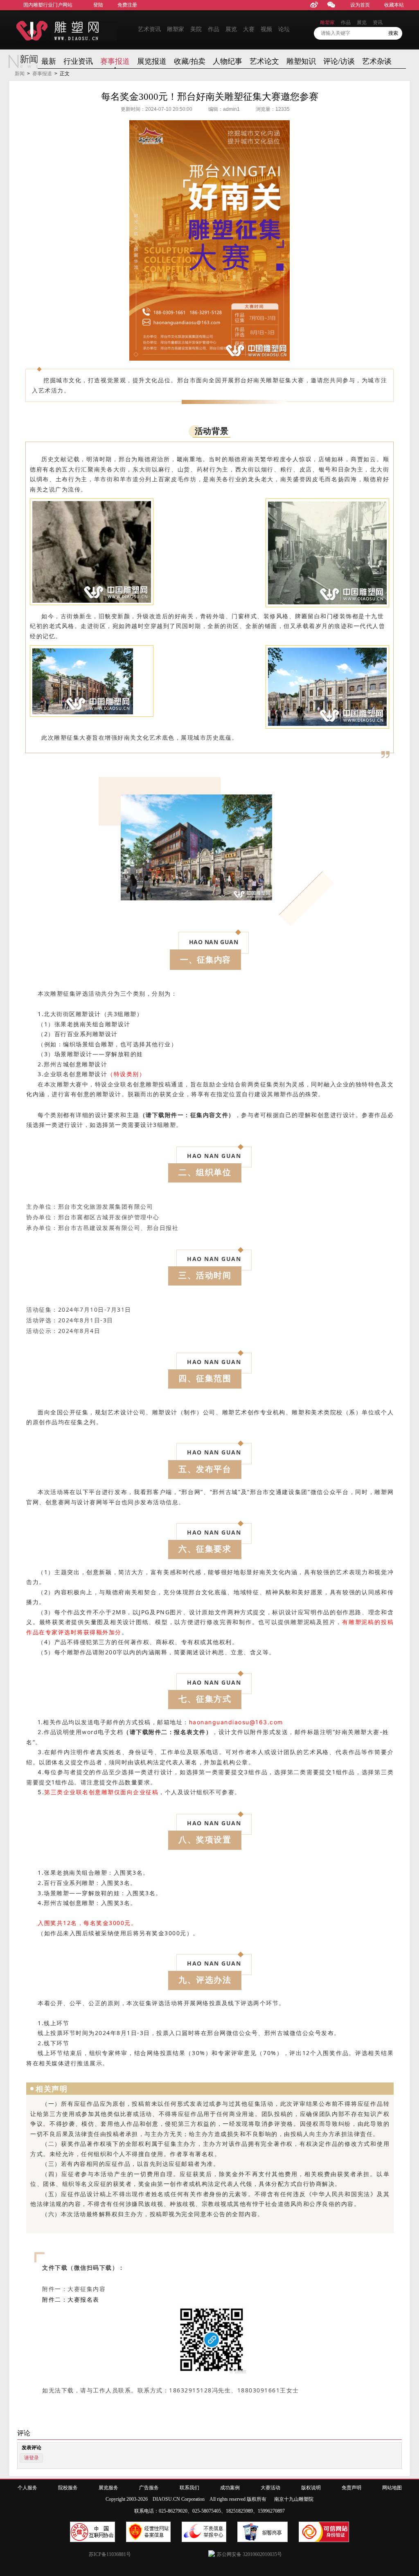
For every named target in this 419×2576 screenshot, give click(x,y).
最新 (49, 61)
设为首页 (360, 5)
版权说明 (311, 2488)
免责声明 (351, 2488)
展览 (231, 29)
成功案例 (230, 2488)
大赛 (249, 29)
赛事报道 (115, 61)
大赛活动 (270, 2488)
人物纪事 (228, 61)
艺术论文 (264, 61)
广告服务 (149, 2488)
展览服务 (108, 2488)
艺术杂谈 (377, 61)
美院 (196, 29)
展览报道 (152, 61)
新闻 (20, 74)
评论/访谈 (339, 61)
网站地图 (392, 2488)
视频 (266, 29)
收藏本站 (394, 5)
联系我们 (189, 2488)
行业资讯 (78, 61)
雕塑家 (176, 29)
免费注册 (127, 5)
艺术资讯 (149, 29)
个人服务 (27, 2488)
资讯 (378, 22)
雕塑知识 (301, 61)
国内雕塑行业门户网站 (48, 5)
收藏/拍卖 (190, 61)
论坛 (284, 29)
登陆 (98, 5)
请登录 (32, 2458)
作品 (214, 29)
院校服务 (68, 2488)
